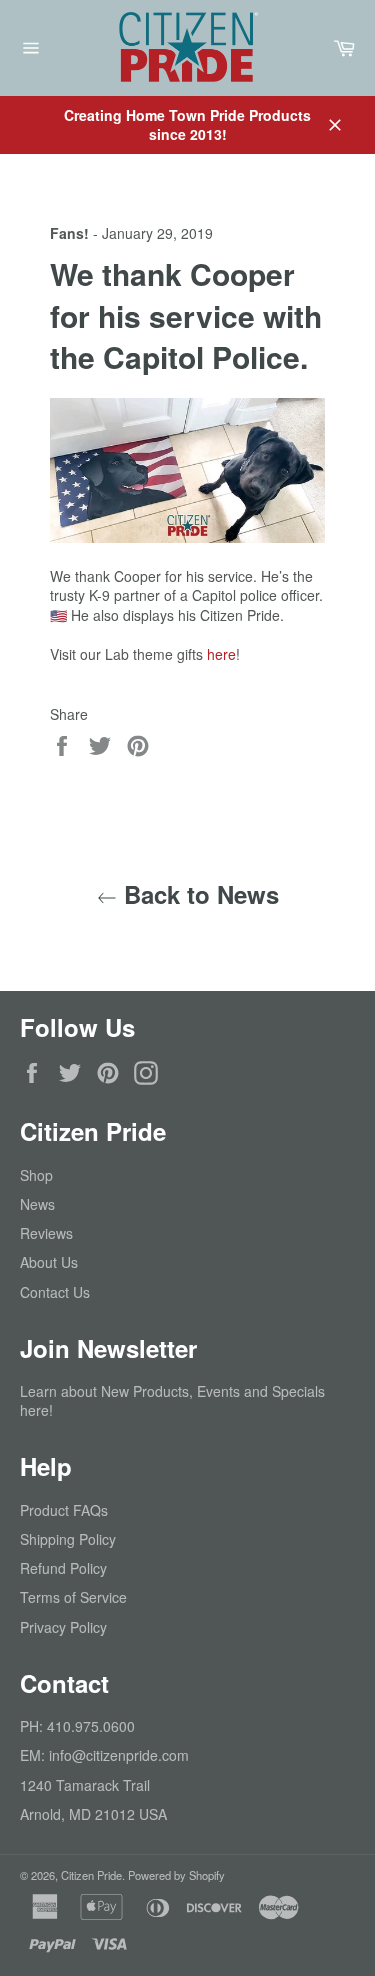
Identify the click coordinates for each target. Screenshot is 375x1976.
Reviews (46, 1233)
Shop (36, 1175)
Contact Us (55, 1292)
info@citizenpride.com (119, 1755)
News (37, 1204)
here (219, 654)
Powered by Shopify (176, 1875)
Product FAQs (64, 1510)
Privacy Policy (63, 1627)
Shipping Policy (68, 1539)
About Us (49, 1262)
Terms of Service (73, 1597)
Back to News (198, 894)
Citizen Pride (91, 1875)
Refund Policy (63, 1568)
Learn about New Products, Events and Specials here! (172, 1400)
